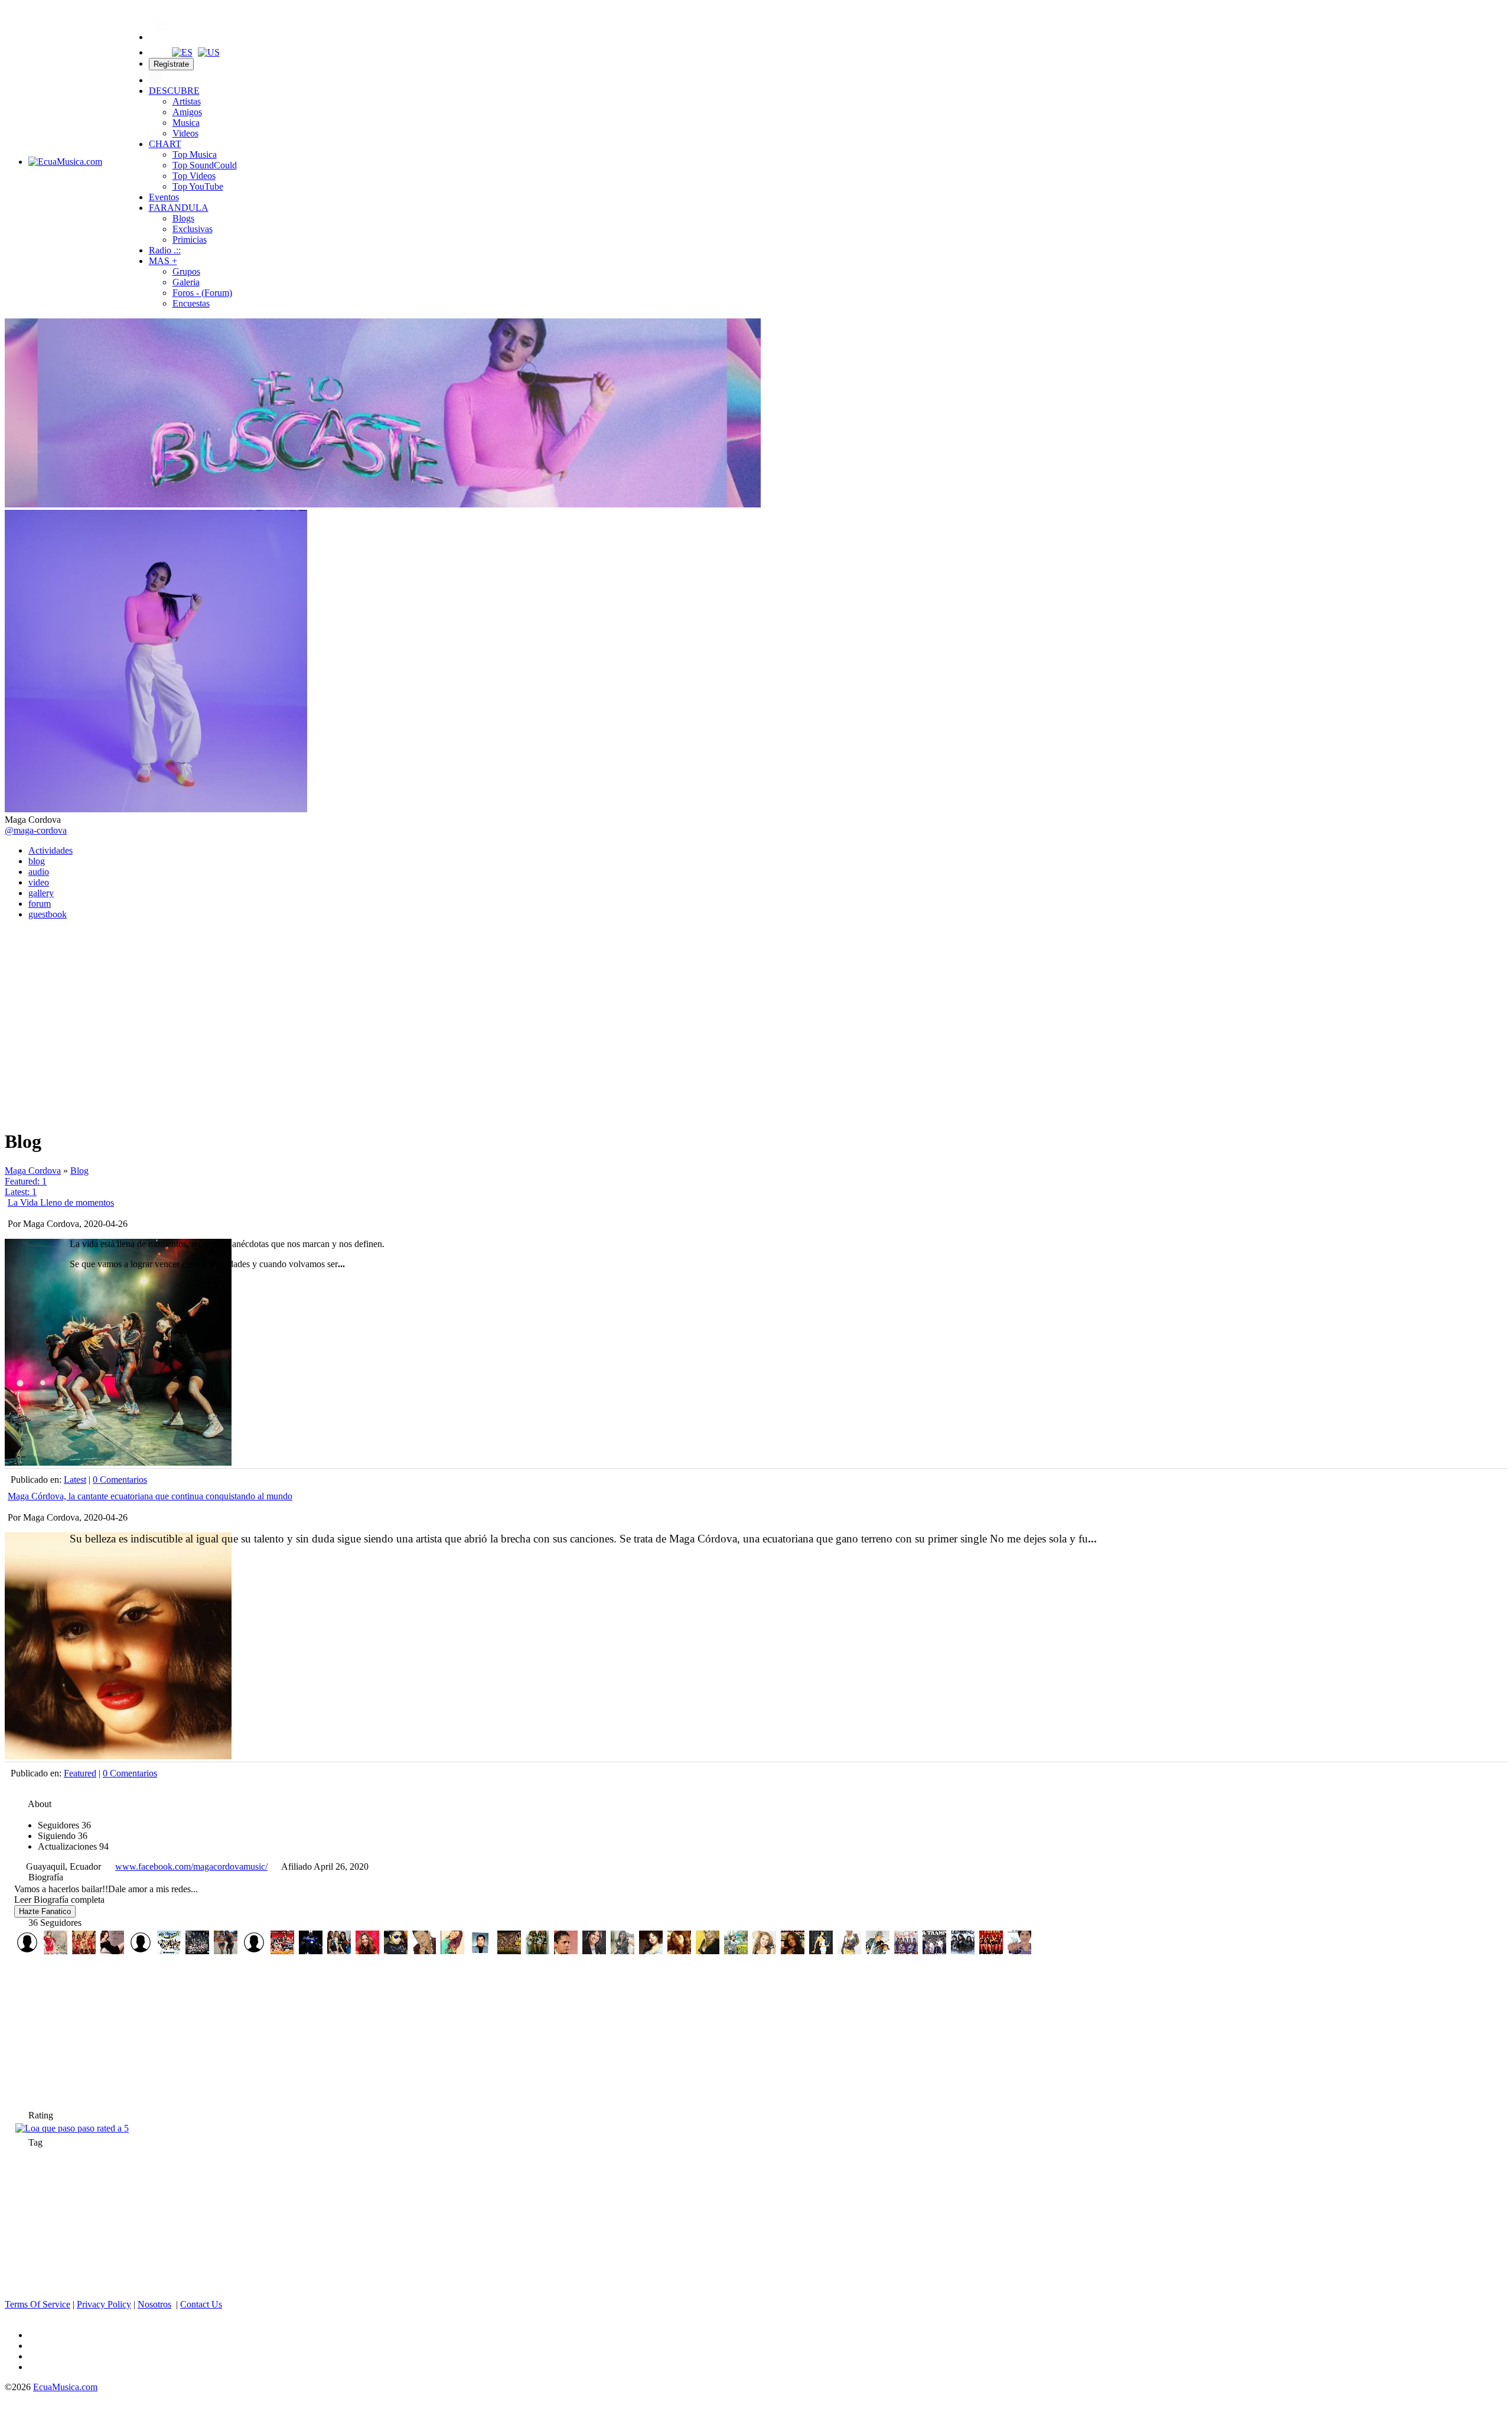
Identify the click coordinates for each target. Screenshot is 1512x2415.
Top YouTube (198, 186)
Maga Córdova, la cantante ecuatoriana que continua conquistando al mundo (150, 1496)
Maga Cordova (33, 1171)
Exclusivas (193, 229)
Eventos (164, 197)
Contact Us (201, 2304)
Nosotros (154, 2304)
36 (64, 1825)
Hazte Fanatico (45, 1911)
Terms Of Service (38, 2304)
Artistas (187, 101)
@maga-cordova (36, 830)
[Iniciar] (155, 80)
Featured (80, 1773)
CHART (165, 144)
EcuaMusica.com (65, 2387)
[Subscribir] (14, 1106)
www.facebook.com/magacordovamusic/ (191, 1866)
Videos (185, 133)
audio (39, 872)
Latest (75, 1480)
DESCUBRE (174, 91)
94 (73, 1846)
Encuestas (191, 303)
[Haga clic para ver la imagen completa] (383, 504)
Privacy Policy (104, 2304)
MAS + (163, 261)
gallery (41, 893)
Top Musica (195, 154)
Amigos (187, 112)
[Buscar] (155, 52)
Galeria (186, 282)
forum (40, 904)
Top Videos (194, 176)
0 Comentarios (120, 1480)
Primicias (190, 240)
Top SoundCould (205, 165)
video (39, 882)
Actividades (50, 850)
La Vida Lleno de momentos (61, 1202)
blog (37, 861)
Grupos (186, 271)
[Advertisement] (756, 1012)
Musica (186, 123)
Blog (79, 1171)
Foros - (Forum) (202, 293)
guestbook (48, 914)
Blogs (183, 218)
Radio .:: (165, 250)
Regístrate (171, 64)
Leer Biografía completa (59, 1900)
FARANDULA (179, 208)
